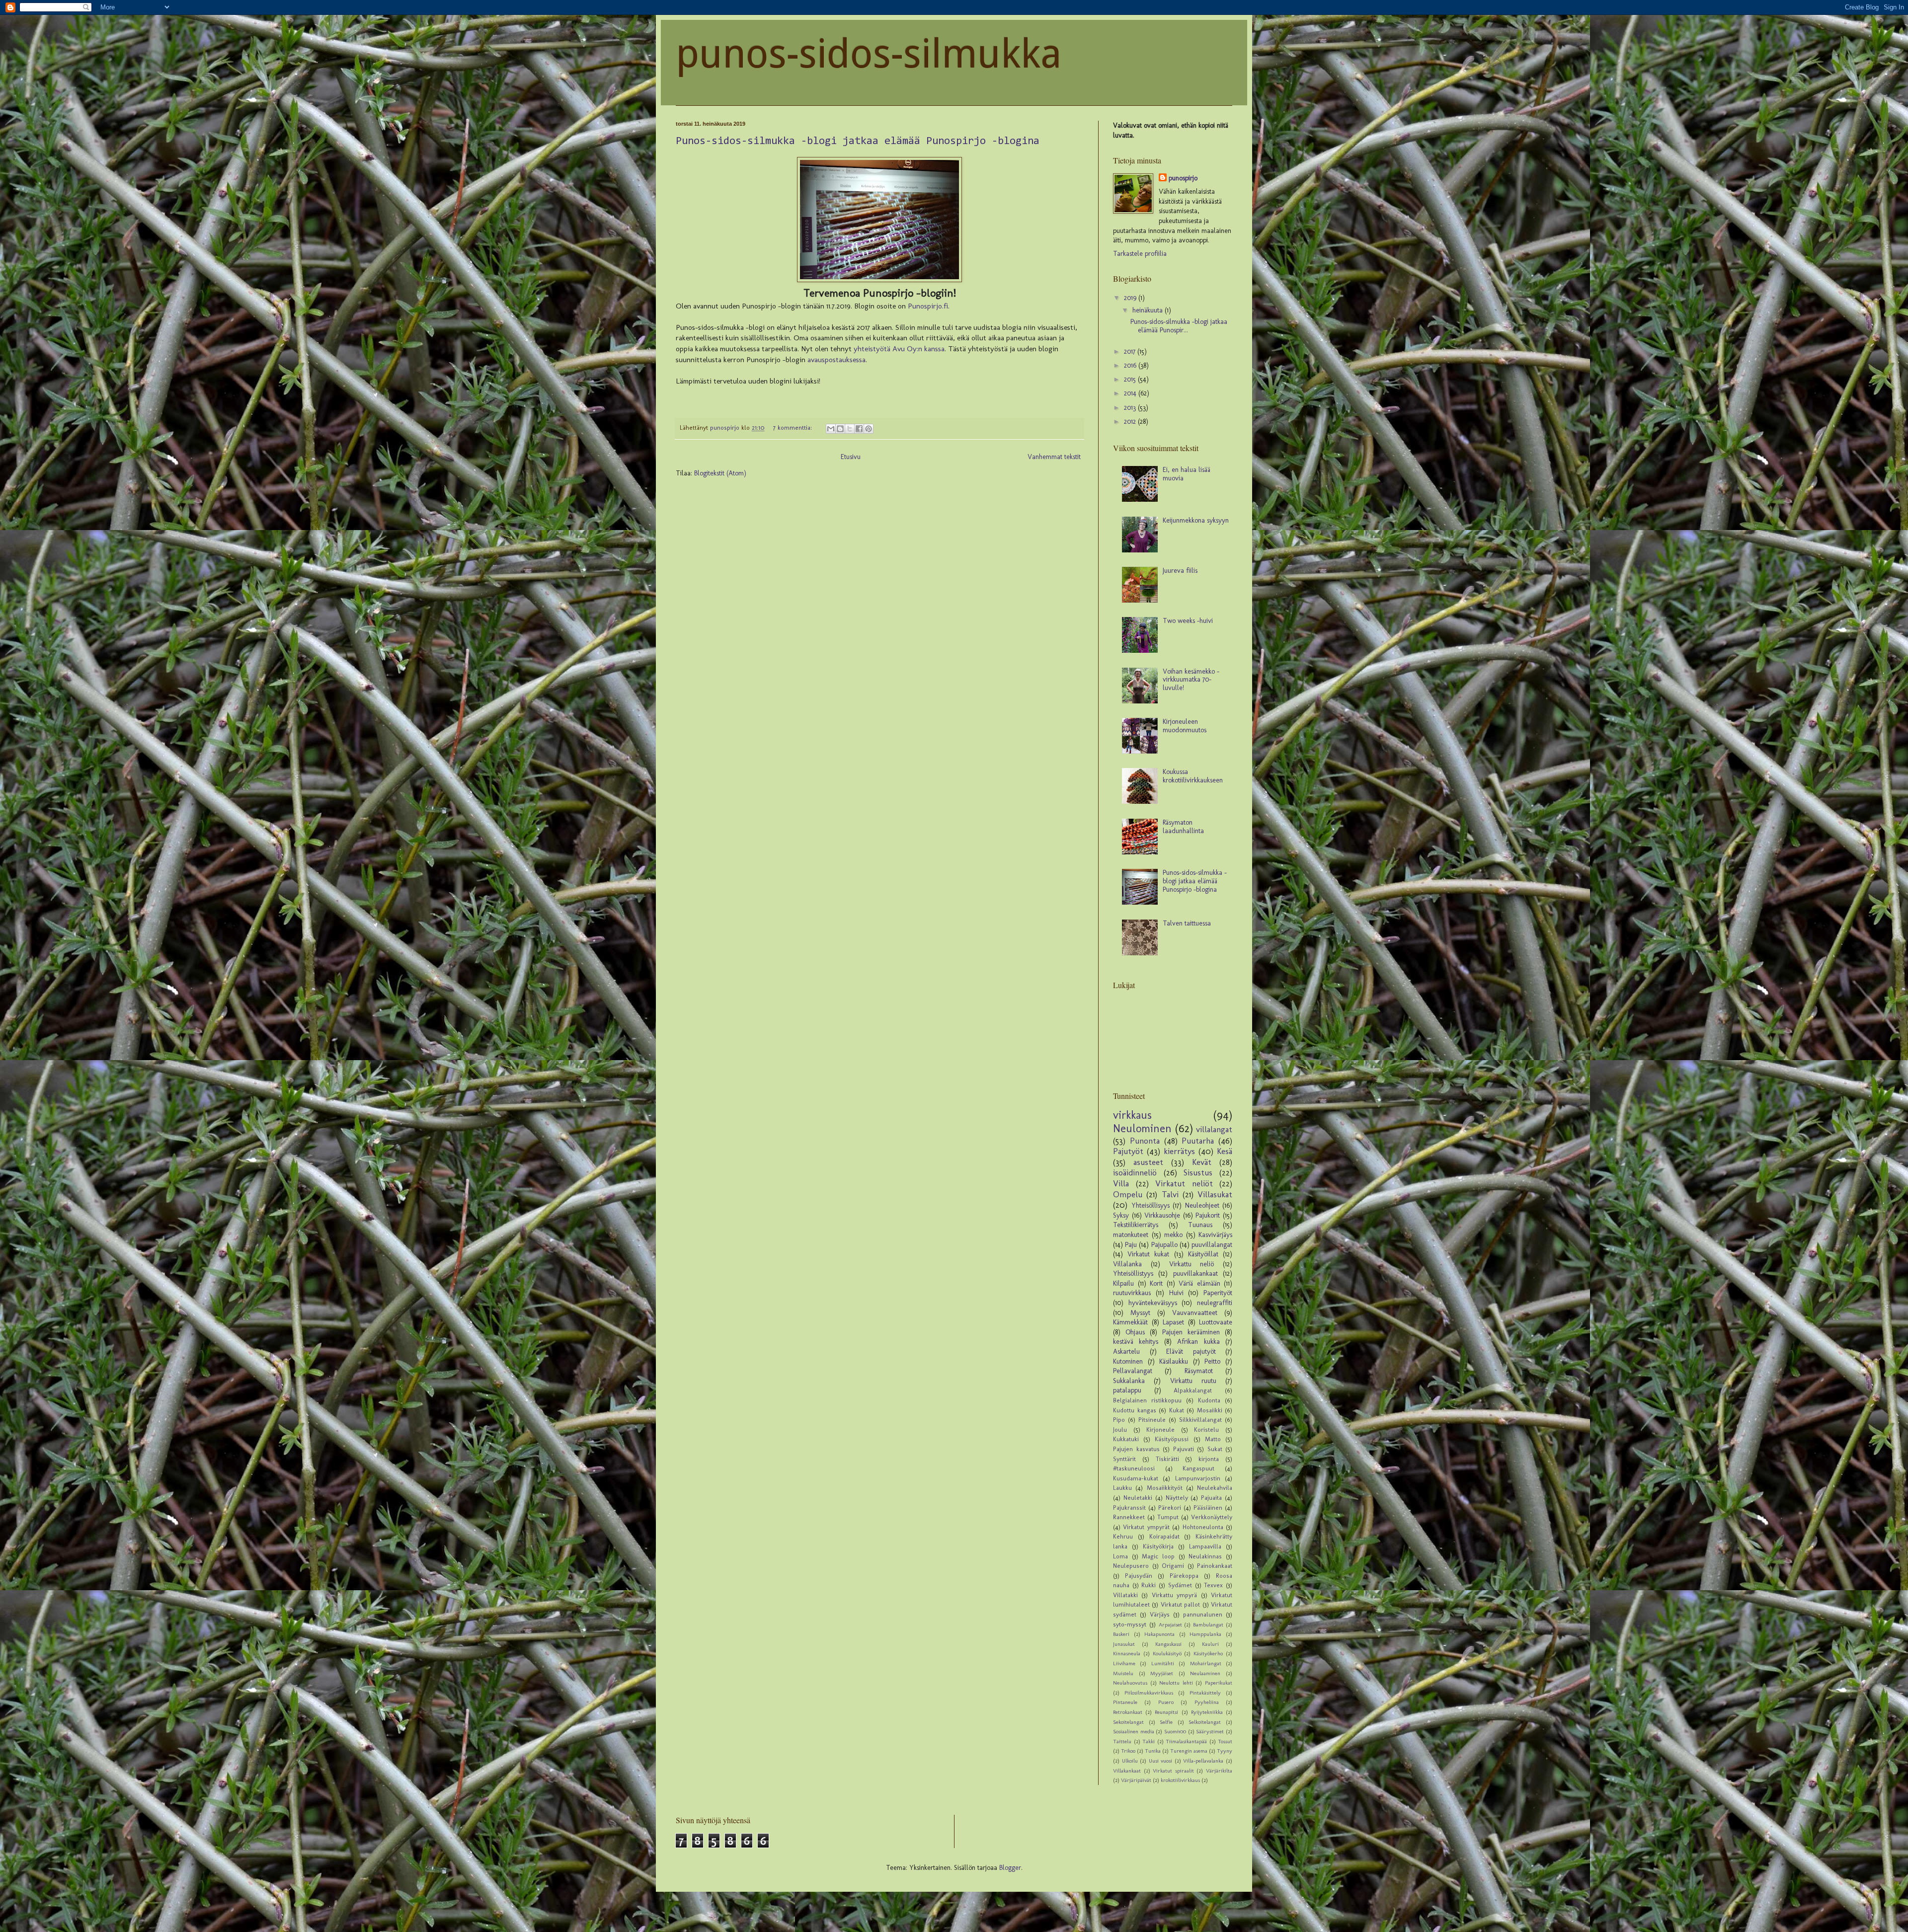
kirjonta (1209, 1459)
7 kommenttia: (794, 427)
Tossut (1225, 1741)
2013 (1131, 408)
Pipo (1119, 1420)
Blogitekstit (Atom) (720, 473)
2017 (1131, 351)
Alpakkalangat (1193, 1390)
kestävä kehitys (1136, 1342)
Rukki (1149, 1585)
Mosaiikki (1210, 1410)
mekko (1173, 1235)
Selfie (1166, 1722)
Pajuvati (1184, 1449)
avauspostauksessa (835, 360)
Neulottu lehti (1176, 1683)
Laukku (1122, 1488)
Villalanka (1127, 1264)
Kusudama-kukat (1136, 1478)
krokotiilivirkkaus (1180, 1780)
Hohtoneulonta (1203, 1527)
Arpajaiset (1170, 1624)
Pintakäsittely (1205, 1693)
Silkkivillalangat (1200, 1420)
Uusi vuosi (1161, 1761)
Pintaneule (1125, 1702)
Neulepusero (1131, 1566)
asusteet (1148, 1162)
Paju (1131, 1245)
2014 (1131, 393)
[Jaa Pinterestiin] (869, 429)
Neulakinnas (1205, 1556)
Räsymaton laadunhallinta (1183, 827)
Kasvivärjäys (1215, 1235)
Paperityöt (1218, 1293)
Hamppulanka (1205, 1634)
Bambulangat (1208, 1624)
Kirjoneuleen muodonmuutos (1185, 726)
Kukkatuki (1126, 1439)
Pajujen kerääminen (1191, 1332)
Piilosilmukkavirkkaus (1149, 1693)
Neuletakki (1138, 1498)
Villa (1121, 1183)
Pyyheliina (1207, 1702)
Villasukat (1215, 1194)
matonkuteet (1131, 1235)
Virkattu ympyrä (1174, 1595)
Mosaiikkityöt (1165, 1488)
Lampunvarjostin (1198, 1478)
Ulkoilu (1130, 1761)
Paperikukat (1219, 1683)
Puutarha (1198, 1141)
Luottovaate (1216, 1322)
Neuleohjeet (1202, 1205)
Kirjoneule (1160, 1430)
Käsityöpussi (1172, 1439)
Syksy (1121, 1215)
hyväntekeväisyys (1153, 1303)
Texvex (1213, 1585)
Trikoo (1128, 1751)
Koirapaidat (1164, 1536)
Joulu (1120, 1430)
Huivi (1176, 1293)
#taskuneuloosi (1134, 1468)
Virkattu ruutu (1193, 1381)
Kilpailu (1123, 1283)
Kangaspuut (1198, 1468)
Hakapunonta (1159, 1634)
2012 (1131, 422)
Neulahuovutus (1130, 1683)
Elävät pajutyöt (1191, 1352)
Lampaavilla (1205, 1546)
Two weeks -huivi (1188, 621)
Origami (1173, 1566)
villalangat (1214, 1129)
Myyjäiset (1162, 1673)
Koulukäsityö (1167, 1653)
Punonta (1145, 1141)
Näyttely (1177, 1498)
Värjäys (1160, 1614)
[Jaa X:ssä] (850, 429)
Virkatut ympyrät (1146, 1527)
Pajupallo (1164, 1245)
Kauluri (1210, 1644)
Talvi (1170, 1194)
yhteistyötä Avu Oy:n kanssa (899, 349)
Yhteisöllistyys (1133, 1274)
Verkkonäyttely (1212, 1517)
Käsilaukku (1174, 1361)
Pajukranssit (1129, 1507)
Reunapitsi (1166, 1712)
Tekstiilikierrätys (1136, 1225)
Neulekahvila (1215, 1488)
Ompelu (1128, 1194)
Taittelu (1122, 1741)
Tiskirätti (1167, 1459)
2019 (1131, 298)
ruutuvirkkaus (1132, 1293)
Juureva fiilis (1180, 571)
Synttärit (1124, 1459)
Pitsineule (1152, 1420)
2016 (1131, 365)
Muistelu (1123, 1673)
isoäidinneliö (1135, 1172)
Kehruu (1123, 1536)
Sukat (1215, 1449)
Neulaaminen (1205, 1673)
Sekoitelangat (1128, 1722)
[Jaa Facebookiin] (859, 429)
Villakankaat (1127, 1771)
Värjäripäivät (1136, 1780)
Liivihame (1124, 1663)
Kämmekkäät (1130, 1322)
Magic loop (1158, 1556)
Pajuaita (1211, 1498)
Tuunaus (1200, 1225)
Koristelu (1206, 1430)
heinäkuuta (1149, 310)
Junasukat (1124, 1644)
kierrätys (1179, 1151)
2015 (1131, 379)
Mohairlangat (1206, 1663)
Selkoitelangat (1205, 1722)
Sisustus (1198, 1172)
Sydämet (1180, 1585)
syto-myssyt (1130, 1624)
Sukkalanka (1129, 1381)
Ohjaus (1135, 1332)
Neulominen (1142, 1128)
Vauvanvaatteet (1195, 1313)
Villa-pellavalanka (1203, 1761)
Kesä (1225, 1151)
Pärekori (1170, 1507)
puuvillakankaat (1195, 1274)
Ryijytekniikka (1207, 1712)
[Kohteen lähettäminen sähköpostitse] (831, 429)
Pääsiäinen (1208, 1507)
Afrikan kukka (1198, 1342)
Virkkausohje (1162, 1215)
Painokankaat (1215, 1566)
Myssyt (1140, 1313)
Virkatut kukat (1148, 1254)
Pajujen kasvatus (1136, 1449)
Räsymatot (1199, 1371)
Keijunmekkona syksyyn (1196, 520)
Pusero (1166, 1702)
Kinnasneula (1127, 1653)
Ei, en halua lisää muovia (1187, 474)
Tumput (1168, 1517)
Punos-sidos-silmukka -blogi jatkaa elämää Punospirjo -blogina (858, 142)
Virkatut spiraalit (1173, 1771)
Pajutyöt (1128, 1151)
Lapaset (1173, 1322)
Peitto (1212, 1361)
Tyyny (1225, 1751)
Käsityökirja (1158, 1546)
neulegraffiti (1215, 1303)
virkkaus (1132, 1115)
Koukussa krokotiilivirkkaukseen (1193, 776)
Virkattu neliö (1192, 1264)
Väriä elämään (1199, 1283)
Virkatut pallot (1180, 1604)
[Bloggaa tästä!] (840, 429)
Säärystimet (1210, 1731)
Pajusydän (1139, 1576)
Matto (1213, 1439)
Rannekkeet (1129, 1517)
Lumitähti (1163, 1663)
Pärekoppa (1184, 1576)
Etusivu (851, 457)
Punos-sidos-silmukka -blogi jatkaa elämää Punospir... (1179, 326)
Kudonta (1209, 1400)
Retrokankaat (1128, 1712)
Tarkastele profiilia (1140, 254)
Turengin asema (1189, 1751)
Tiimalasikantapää (1186, 1741)
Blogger (1010, 1868)
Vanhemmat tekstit (1054, 457)
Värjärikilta (1219, 1771)
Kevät (1202, 1162)
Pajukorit (1208, 1215)
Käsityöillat (1203, 1254)
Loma (1120, 1556)
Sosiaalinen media (1134, 1731)
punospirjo (1183, 178)
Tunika (1153, 1751)
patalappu (1127, 1390)
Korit (1156, 1283)
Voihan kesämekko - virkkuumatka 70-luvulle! (1191, 680)
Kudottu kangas (1135, 1410)
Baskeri (1121, 1634)
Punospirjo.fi (928, 306)
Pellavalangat (1133, 1371)
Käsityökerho (1208, 1653)
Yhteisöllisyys (1151, 1205)
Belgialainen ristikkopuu (1147, 1400)
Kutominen (1128, 1361)
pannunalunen (1203, 1614)
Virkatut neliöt (1184, 1183)
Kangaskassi (1168, 1644)
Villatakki (1125, 1595)
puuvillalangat (1212, 1245)
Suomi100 (1175, 1731)
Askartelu (1126, 1352)
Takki (1149, 1741)
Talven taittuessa (1187, 923)
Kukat (1177, 1410)
